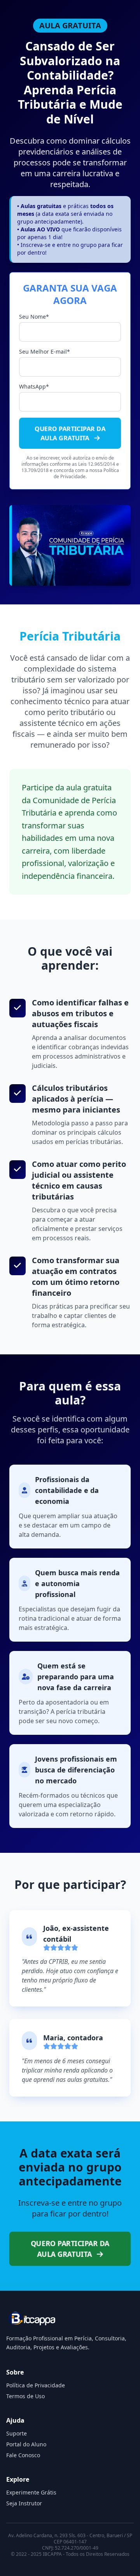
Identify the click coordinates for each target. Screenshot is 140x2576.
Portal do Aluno (26, 2444)
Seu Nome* (34, 317)
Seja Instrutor (24, 2503)
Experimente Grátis (31, 2492)
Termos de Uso (25, 2396)
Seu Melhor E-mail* (45, 352)
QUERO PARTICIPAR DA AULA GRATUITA (70, 433)
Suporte (17, 2433)
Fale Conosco (23, 2455)
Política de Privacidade (36, 2385)
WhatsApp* (34, 386)
